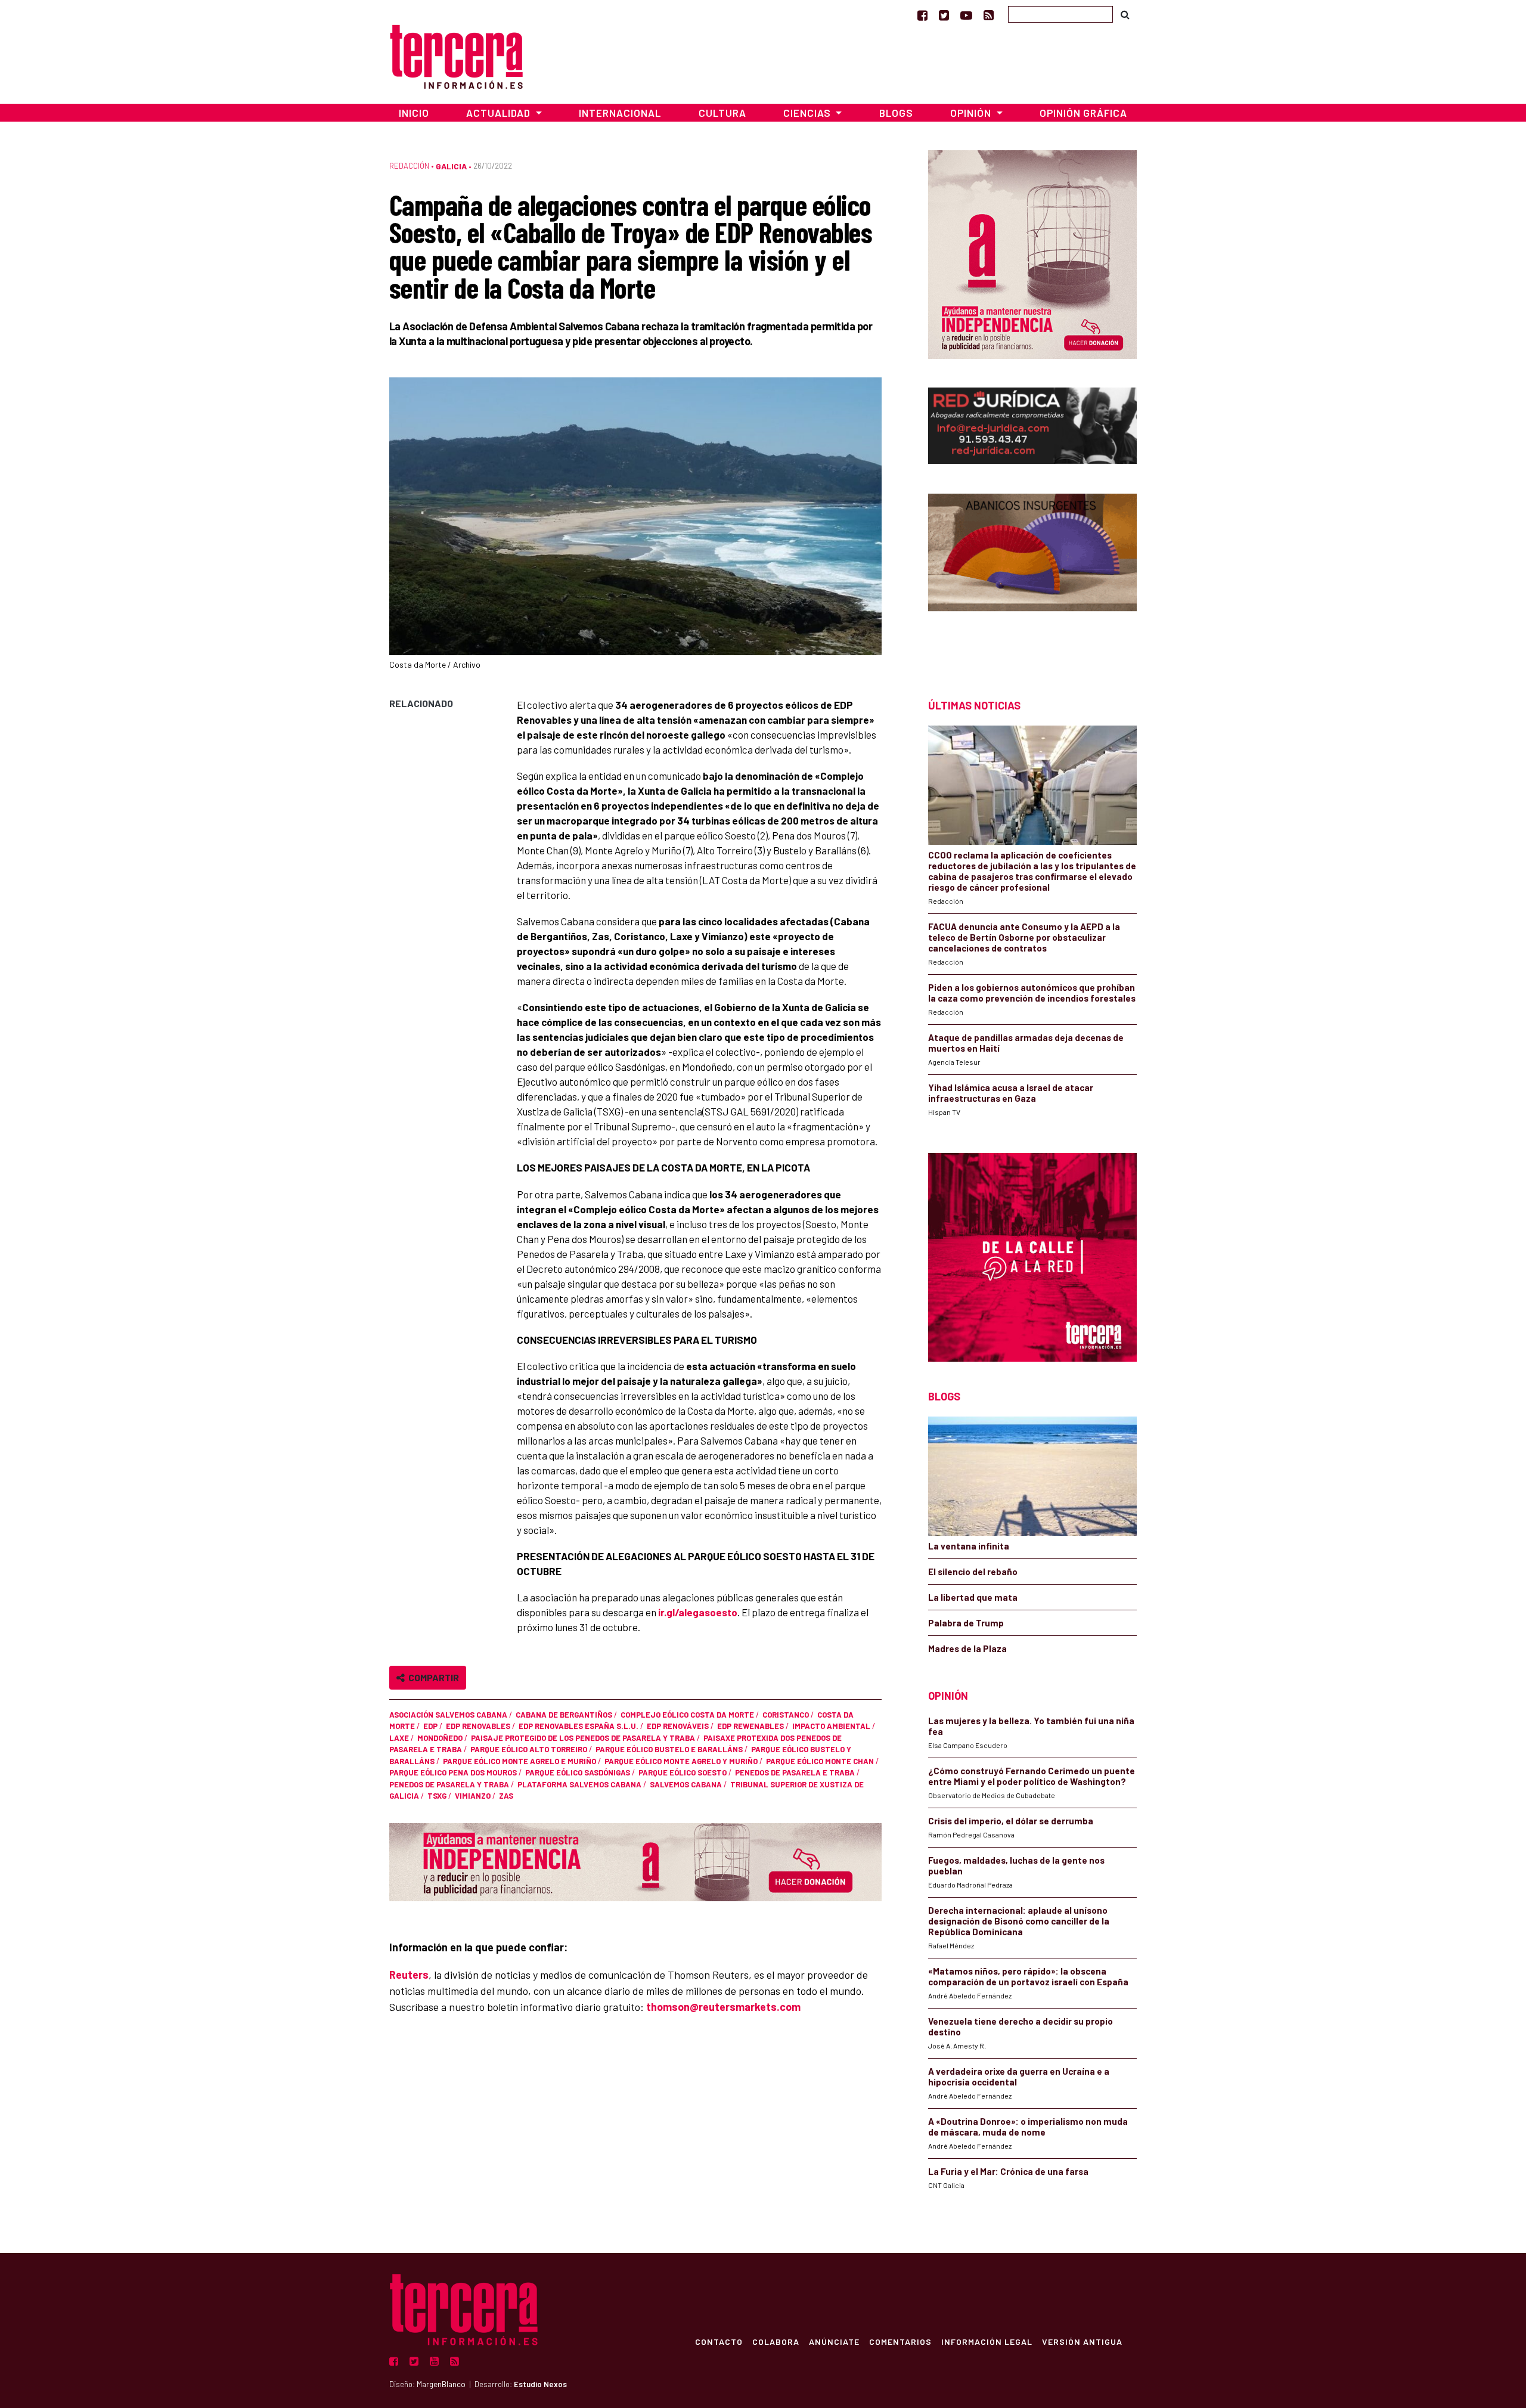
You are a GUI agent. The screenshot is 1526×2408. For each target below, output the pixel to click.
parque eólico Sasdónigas (578, 1772)
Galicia (451, 166)
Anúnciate (834, 2341)
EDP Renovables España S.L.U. (579, 1726)
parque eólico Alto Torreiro (529, 1749)
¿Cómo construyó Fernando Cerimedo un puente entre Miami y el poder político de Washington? (1032, 1776)
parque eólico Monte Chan (820, 1761)
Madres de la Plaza (967, 1648)
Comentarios (900, 2341)
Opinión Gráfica (1083, 113)
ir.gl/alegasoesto (698, 1612)
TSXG (437, 1796)
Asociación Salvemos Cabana (448, 1715)
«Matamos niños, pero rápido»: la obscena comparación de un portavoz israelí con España (1028, 1976)
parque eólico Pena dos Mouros (453, 1772)
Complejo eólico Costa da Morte (687, 1715)
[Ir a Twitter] (944, 15)
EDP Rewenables (750, 1726)
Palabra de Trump (966, 1623)
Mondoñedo (440, 1738)
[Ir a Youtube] (966, 15)
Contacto (719, 2341)
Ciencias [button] (808, 113)
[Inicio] (456, 55)
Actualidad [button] (500, 113)
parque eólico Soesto (683, 1772)
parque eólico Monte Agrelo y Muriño (681, 1761)
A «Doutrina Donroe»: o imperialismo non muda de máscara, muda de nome (1028, 2127)
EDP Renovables (478, 1726)
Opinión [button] (972, 113)
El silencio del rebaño (973, 1572)
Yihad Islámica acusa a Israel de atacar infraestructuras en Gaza (1011, 1093)
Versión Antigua (1082, 2341)
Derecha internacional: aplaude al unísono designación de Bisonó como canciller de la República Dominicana (1019, 1921)
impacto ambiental (831, 1726)
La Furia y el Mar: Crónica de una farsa (1008, 2171)
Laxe (399, 1738)
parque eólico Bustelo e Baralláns (669, 1749)
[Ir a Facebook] (922, 15)
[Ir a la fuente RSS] (989, 15)
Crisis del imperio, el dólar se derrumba (1011, 1821)
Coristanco (786, 1715)
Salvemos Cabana (686, 1784)
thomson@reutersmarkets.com (723, 2007)
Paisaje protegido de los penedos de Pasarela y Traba (583, 1738)
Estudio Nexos (540, 2384)
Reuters (409, 1975)
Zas (506, 1796)
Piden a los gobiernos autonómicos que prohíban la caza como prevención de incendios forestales (1032, 993)
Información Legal (987, 2341)
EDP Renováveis (678, 1726)
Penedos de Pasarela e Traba (795, 1772)
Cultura (722, 113)
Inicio (414, 113)
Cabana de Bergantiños (564, 1715)
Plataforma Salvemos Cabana (579, 1784)
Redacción (409, 166)
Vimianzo (473, 1796)
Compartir (432, 1677)
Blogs (896, 113)
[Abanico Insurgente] (1032, 575)
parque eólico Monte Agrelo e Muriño (519, 1761)
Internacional (620, 113)
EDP (430, 1726)
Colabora (776, 2341)
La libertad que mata (973, 1597)
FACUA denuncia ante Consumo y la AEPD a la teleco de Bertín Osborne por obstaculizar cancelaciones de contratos (1024, 937)
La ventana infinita (969, 1546)
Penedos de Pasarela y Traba (449, 1784)
